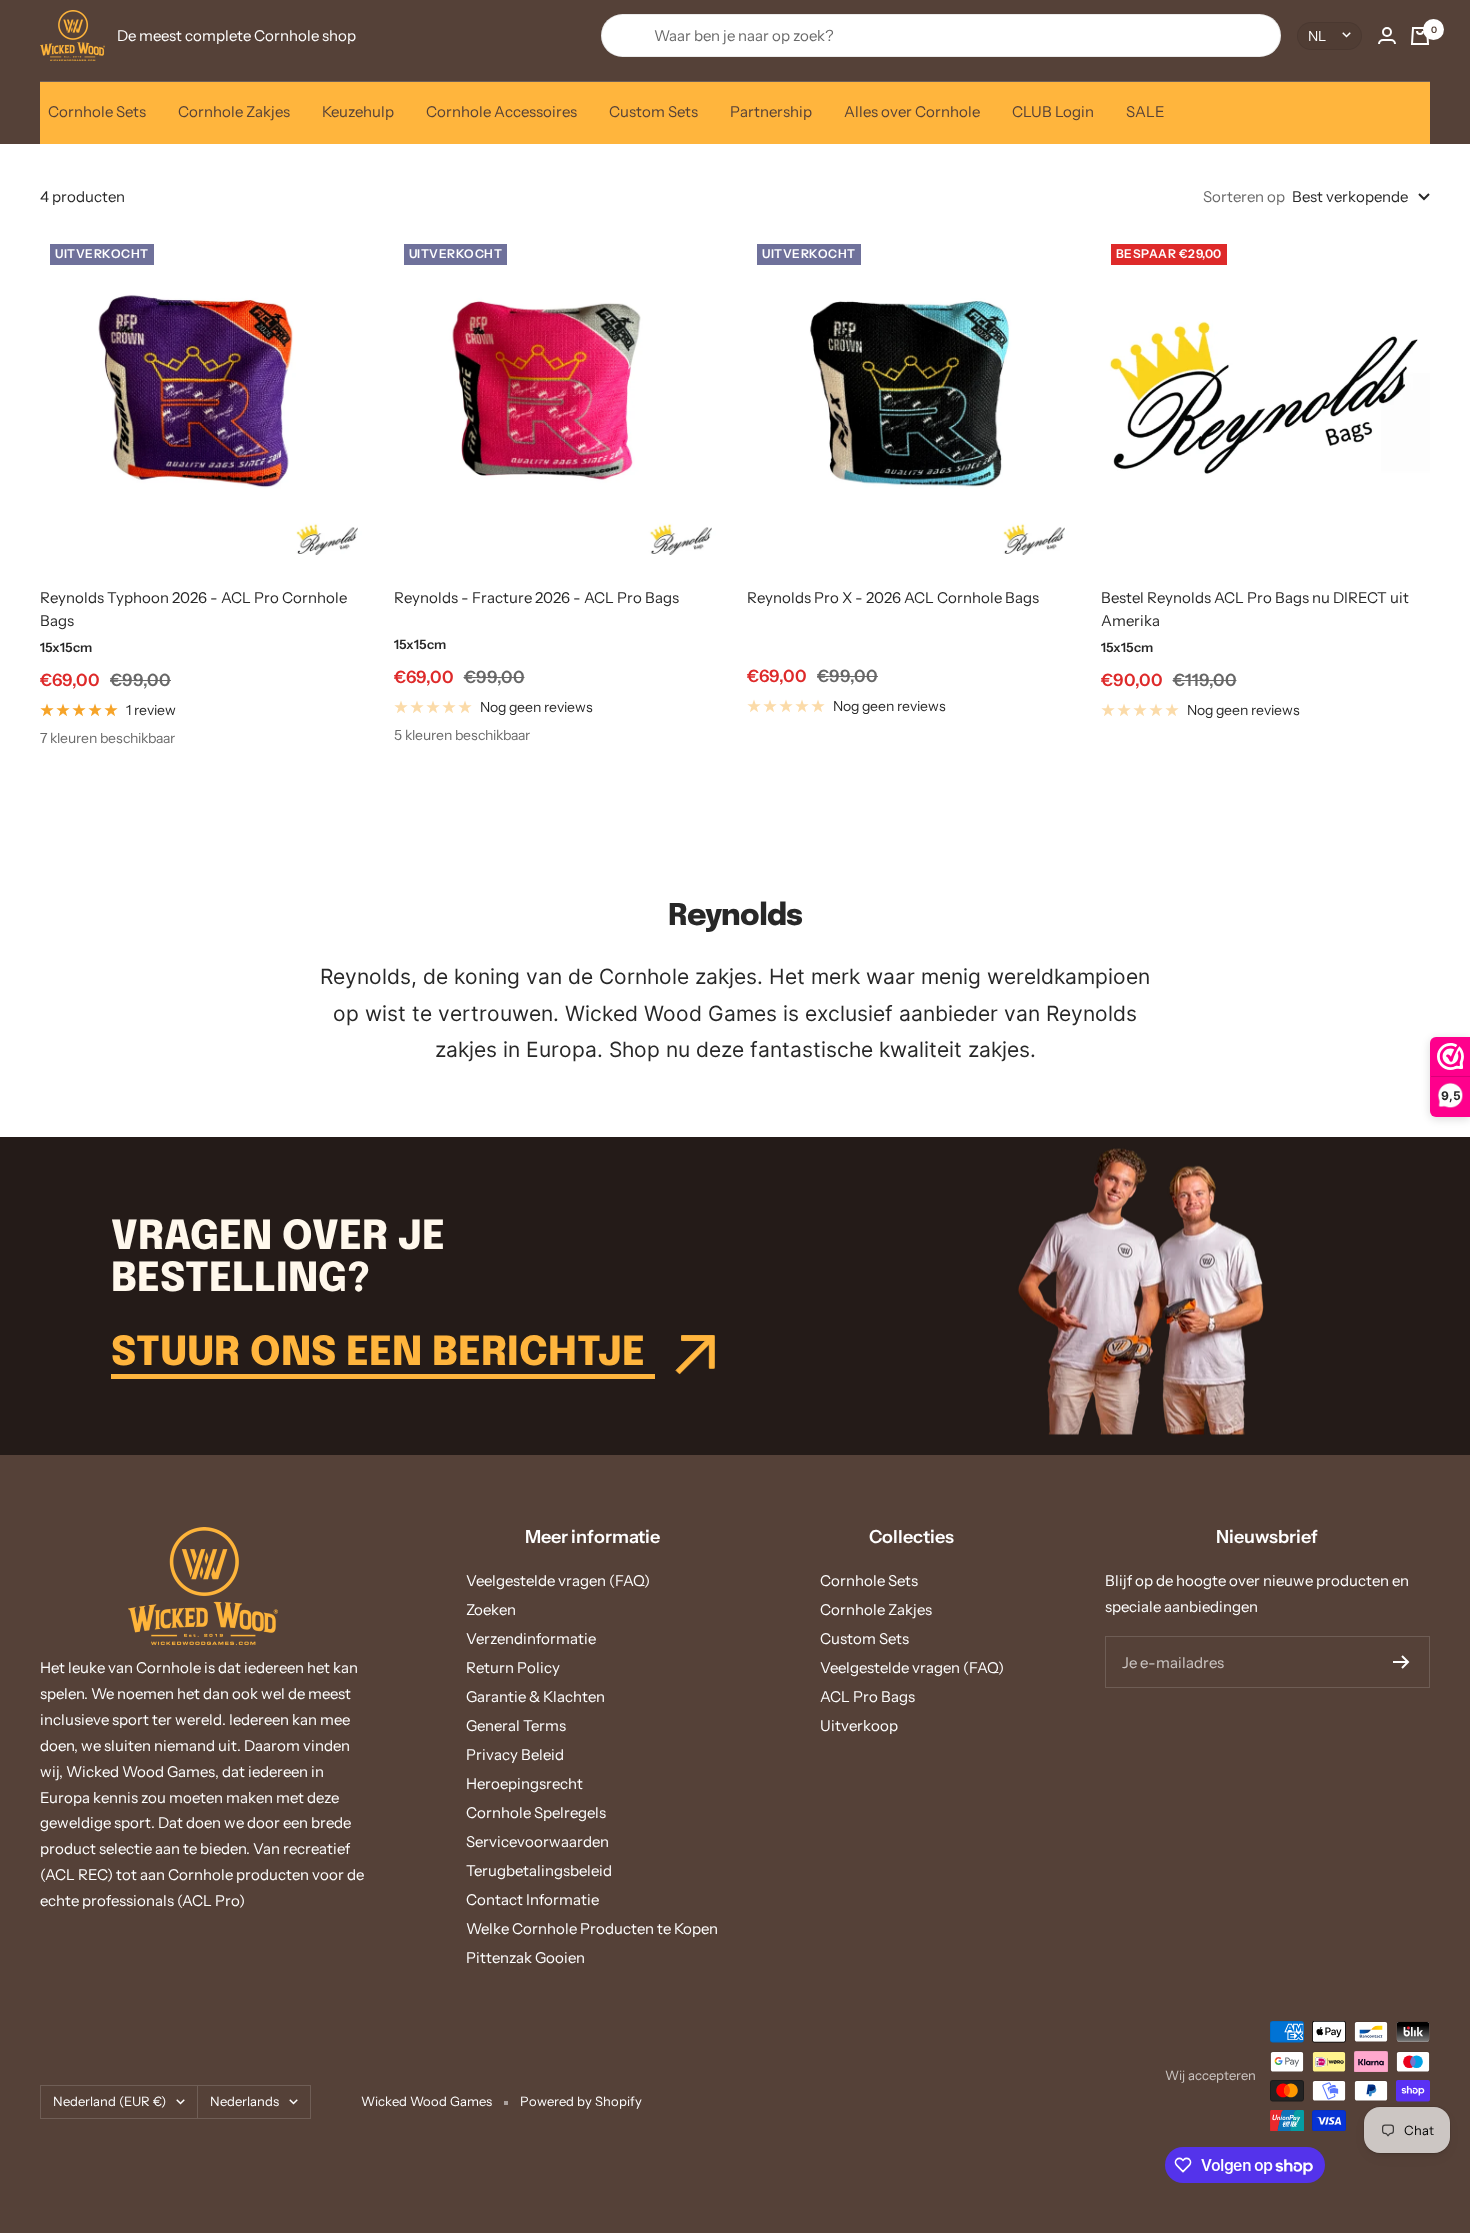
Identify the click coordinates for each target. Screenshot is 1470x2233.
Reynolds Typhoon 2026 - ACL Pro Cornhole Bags (193, 609)
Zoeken (491, 1609)
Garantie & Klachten (535, 1696)
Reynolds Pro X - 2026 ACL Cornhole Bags (893, 597)
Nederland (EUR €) (109, 2101)
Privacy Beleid (515, 1754)
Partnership (771, 111)
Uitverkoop (859, 1725)
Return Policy (513, 1667)
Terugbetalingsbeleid (539, 1870)
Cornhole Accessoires (501, 111)
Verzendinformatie (531, 1638)
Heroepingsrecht (524, 1783)
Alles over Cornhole (912, 111)
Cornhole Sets (97, 111)
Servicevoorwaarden (537, 1841)
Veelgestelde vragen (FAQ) (558, 1580)
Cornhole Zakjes (234, 111)
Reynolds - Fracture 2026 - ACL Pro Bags (536, 597)
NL (1317, 36)
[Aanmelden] (1401, 1662)
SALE (1145, 111)
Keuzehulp (358, 111)
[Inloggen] (1387, 35)
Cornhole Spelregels (536, 1812)
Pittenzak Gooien (525, 1957)
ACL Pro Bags (867, 1696)
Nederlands (244, 2101)
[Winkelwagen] (1420, 36)
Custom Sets (653, 111)
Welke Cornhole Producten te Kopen (592, 1928)
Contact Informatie (532, 1899)
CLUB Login (1053, 111)
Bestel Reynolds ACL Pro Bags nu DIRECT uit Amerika (1255, 609)
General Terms (516, 1725)
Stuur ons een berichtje (383, 1353)
